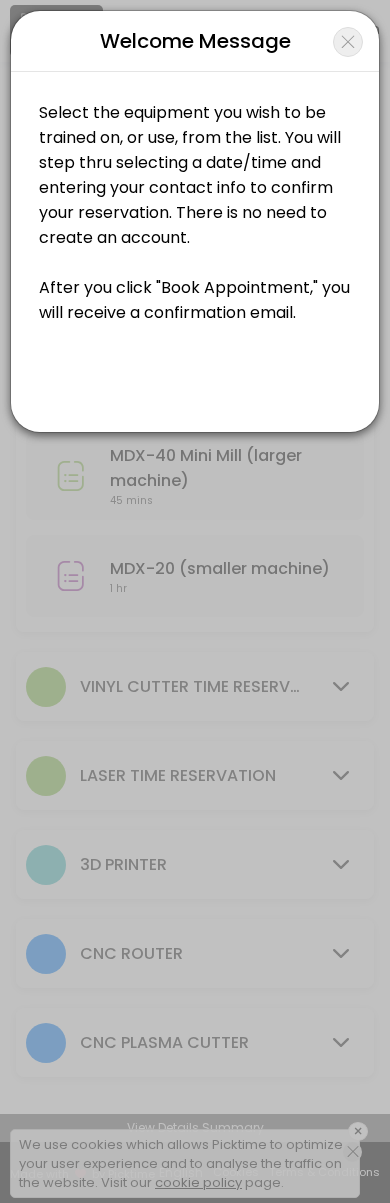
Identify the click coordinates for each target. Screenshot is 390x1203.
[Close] (348, 42)
